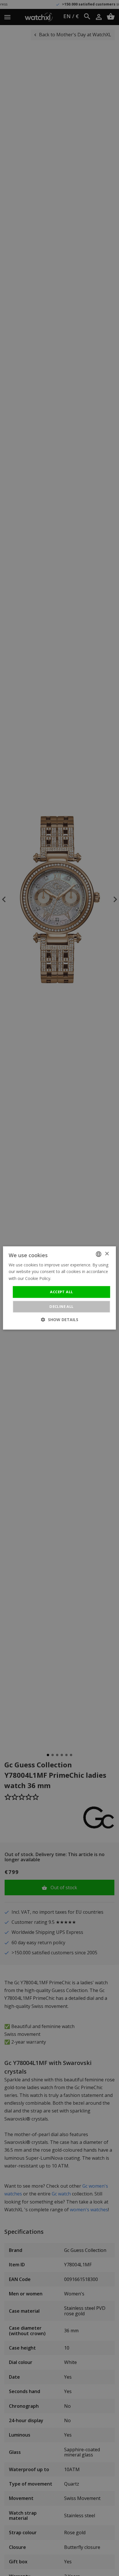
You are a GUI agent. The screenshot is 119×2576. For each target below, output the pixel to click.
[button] (60, 1320)
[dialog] (59, 1288)
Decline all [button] (61, 1307)
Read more (63, 1278)
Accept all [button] (61, 1292)
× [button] (107, 1254)
